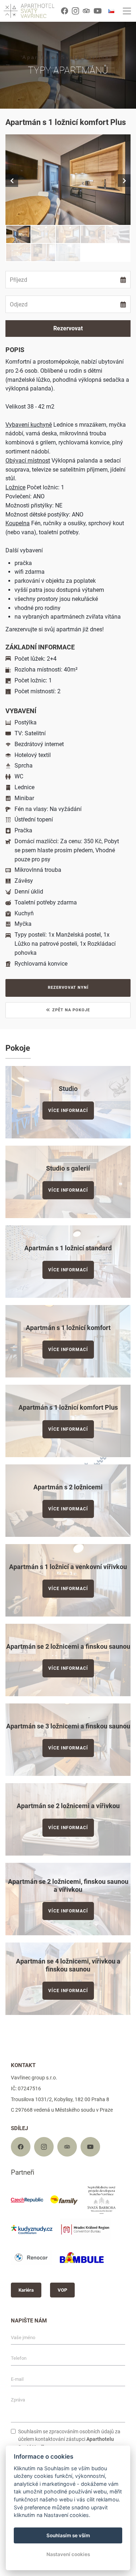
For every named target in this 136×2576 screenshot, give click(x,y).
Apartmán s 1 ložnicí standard (68, 1248)
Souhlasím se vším (68, 2535)
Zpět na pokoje (71, 1010)
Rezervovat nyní (68, 988)
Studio (68, 1089)
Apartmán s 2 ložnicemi (68, 1487)
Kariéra (26, 2290)
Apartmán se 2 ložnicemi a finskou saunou (68, 1646)
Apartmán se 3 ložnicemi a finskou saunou (68, 1726)
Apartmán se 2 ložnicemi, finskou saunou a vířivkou (68, 1885)
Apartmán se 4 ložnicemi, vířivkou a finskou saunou (68, 1965)
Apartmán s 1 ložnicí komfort (68, 1328)
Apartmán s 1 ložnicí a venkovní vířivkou (68, 1567)
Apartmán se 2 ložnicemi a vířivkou (68, 1806)
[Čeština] (111, 11)
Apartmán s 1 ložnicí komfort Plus (68, 1407)
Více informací (68, 1111)
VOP (62, 2290)
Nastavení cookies (68, 2554)
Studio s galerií (68, 1168)
